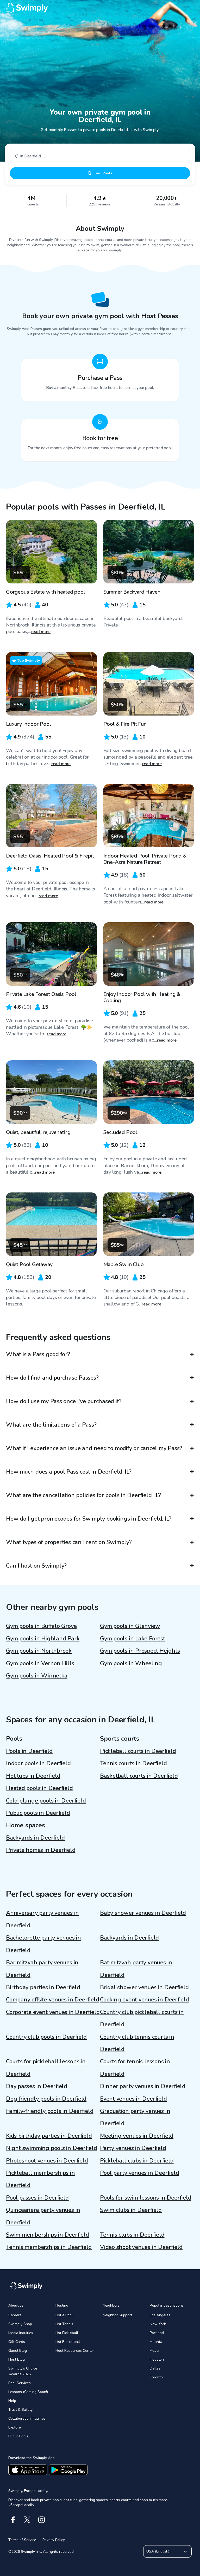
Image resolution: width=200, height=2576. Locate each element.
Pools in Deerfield (29, 1751)
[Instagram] (42, 2520)
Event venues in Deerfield (133, 2099)
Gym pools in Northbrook (39, 1651)
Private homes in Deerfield (41, 1850)
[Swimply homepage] (100, 8)
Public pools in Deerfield (38, 1813)
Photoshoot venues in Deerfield (47, 2161)
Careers (15, 2315)
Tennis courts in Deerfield (133, 1763)
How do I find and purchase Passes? (52, 1378)
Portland (157, 2333)
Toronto (156, 2377)
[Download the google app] (68, 2470)
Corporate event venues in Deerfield (53, 2012)
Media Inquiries (21, 2333)
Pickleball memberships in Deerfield (40, 2179)
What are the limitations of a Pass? (51, 1425)
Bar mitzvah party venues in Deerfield (42, 1969)
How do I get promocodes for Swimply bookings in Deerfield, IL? (89, 1519)
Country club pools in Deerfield (46, 2037)
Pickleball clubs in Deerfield (137, 2161)
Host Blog (17, 2359)
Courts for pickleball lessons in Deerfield (46, 2068)
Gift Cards (17, 2342)
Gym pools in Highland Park (43, 1639)
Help (12, 2401)
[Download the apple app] (28, 2470)
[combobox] (100, 156)
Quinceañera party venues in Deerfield (43, 2216)
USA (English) (158, 2551)
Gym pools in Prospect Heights (140, 1651)
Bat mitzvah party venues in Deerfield (136, 1969)
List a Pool (64, 2315)
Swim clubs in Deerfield (131, 2210)
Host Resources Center (75, 2351)
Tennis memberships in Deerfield (49, 2247)
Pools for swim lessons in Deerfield (146, 2198)
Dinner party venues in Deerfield (143, 2086)
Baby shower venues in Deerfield (143, 1913)
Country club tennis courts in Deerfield (137, 2043)
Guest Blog (18, 2351)
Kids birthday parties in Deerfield (49, 2136)
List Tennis (64, 2324)
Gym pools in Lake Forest (133, 1639)
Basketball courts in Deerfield (139, 1776)
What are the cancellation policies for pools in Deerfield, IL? (83, 1495)
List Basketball (68, 2342)
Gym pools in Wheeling (131, 1663)
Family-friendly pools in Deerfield (50, 2111)
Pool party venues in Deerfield (139, 2173)
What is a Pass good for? (38, 1354)
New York (158, 2324)
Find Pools (103, 173)
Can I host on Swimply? (36, 1566)
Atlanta (156, 2342)
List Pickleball (67, 2333)
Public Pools (18, 2436)
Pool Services (20, 2383)
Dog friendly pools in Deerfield (46, 2099)
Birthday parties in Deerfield (43, 1987)
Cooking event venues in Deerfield (145, 2000)
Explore (15, 2427)
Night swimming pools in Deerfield (52, 2148)
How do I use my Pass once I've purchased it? (64, 1401)
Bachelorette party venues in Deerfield (43, 1944)
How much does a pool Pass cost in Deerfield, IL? (69, 1472)
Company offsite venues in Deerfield (52, 2000)
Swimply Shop (20, 2324)
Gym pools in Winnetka (37, 1676)
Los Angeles (160, 2315)
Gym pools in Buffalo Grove (41, 1626)
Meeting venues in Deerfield (137, 2136)
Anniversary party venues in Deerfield (42, 1919)
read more (41, 632)
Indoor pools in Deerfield (38, 1763)
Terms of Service (22, 2540)
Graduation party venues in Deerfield (135, 2117)
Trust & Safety (20, 2410)
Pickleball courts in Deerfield (138, 1751)
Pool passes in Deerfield (37, 2198)
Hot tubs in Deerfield (33, 1776)
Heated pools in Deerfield (39, 1788)
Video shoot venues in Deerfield (141, 2247)
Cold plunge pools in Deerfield (46, 1801)
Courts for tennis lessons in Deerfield (135, 2068)
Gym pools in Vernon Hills (40, 1663)
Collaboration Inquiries (27, 2418)
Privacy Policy (54, 2540)
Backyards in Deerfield (35, 1838)
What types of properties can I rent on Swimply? (69, 1542)
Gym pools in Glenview (130, 1626)
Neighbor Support (117, 2315)
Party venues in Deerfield (133, 2148)
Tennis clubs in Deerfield (132, 2235)
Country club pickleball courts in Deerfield (142, 2018)
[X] (27, 2520)
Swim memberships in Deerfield (48, 2235)
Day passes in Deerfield (37, 2086)
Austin (155, 2351)
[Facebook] (13, 2520)
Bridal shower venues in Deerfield (144, 1987)
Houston (157, 2359)
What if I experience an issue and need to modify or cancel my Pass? (94, 1448)
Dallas (155, 2368)
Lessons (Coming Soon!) (28, 2392)
